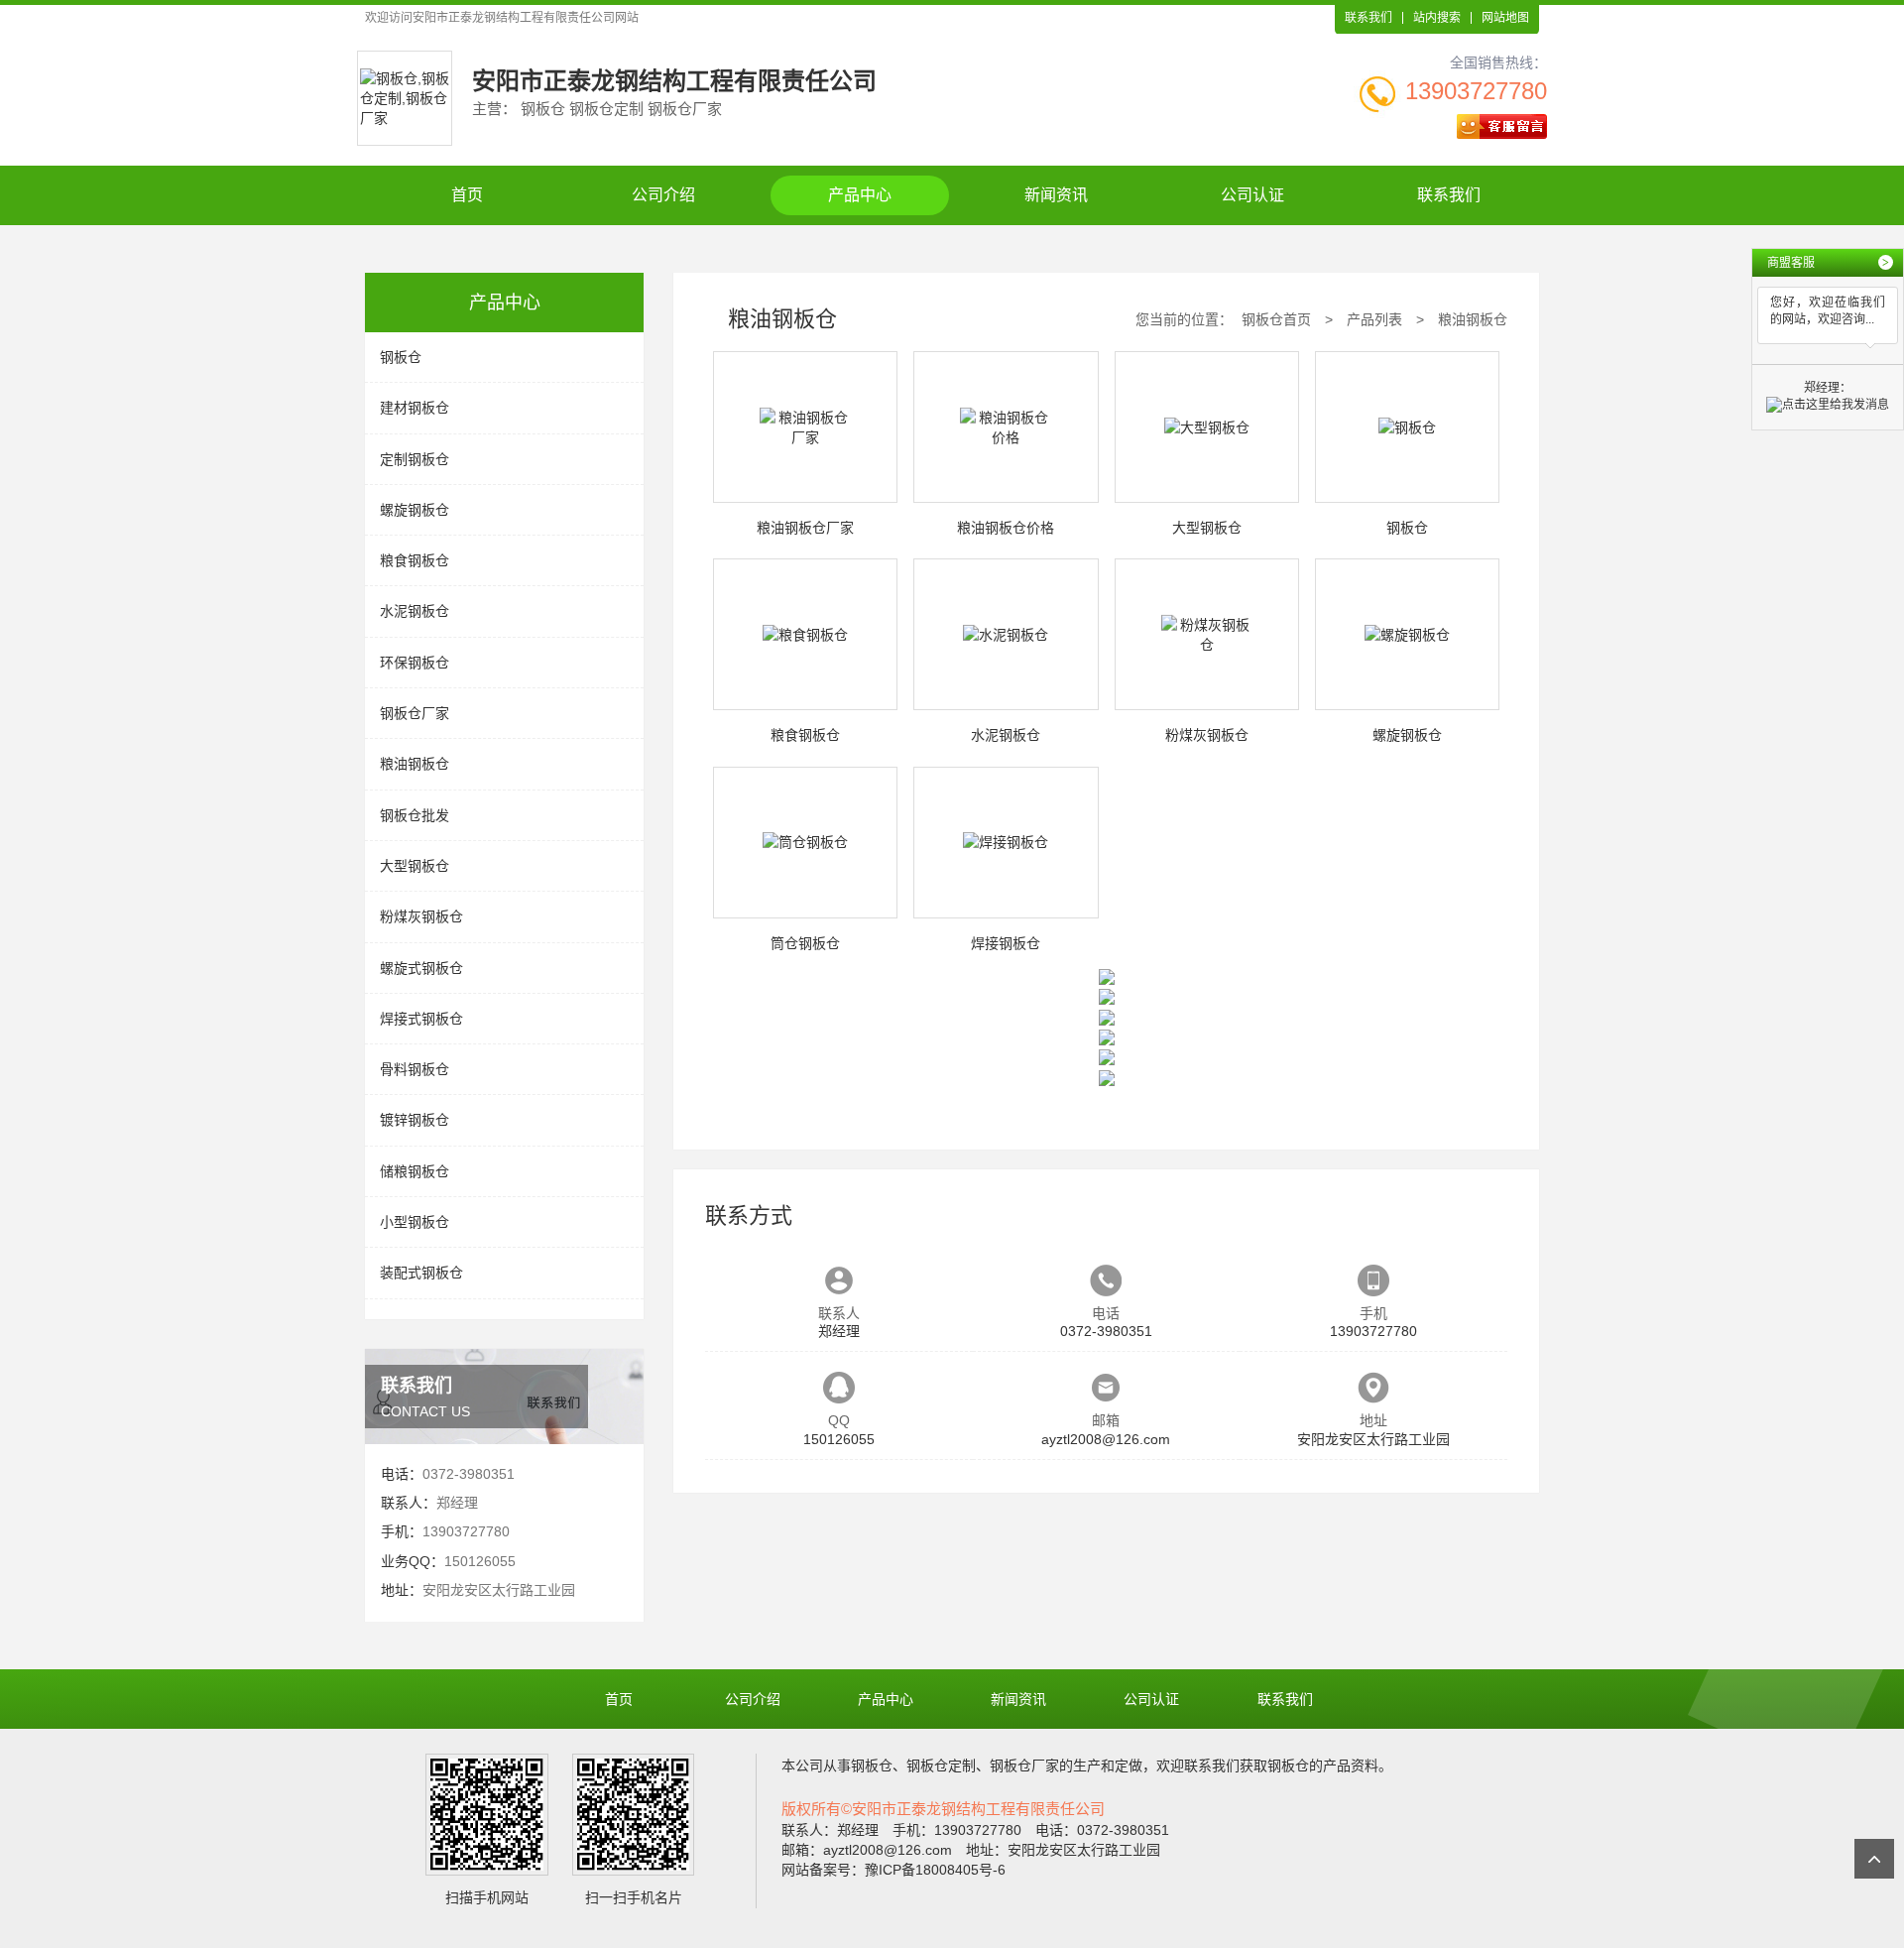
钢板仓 (401, 357)
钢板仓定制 (941, 1765)
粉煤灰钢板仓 (421, 916)
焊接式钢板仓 (421, 1019)
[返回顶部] (1874, 1859)
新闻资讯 (1056, 195)
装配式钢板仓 (421, 1273)
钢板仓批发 (415, 815)
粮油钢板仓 (415, 764)
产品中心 (860, 195)
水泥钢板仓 (415, 611)
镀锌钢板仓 (415, 1120)
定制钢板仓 (415, 459)
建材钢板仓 (415, 408)
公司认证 (1252, 195)
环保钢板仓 (415, 663)
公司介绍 (663, 195)
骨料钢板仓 (415, 1069)
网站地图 (1505, 18)
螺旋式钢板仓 (421, 968)
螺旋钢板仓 (415, 510)
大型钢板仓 (415, 866)
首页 (467, 195)
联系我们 (1368, 18)
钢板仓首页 (1276, 319)
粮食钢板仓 (415, 560)
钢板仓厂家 (415, 713)
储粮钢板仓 (415, 1171)
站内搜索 (1437, 18)
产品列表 (1374, 319)
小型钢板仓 (415, 1222)
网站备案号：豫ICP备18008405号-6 (893, 1870)
